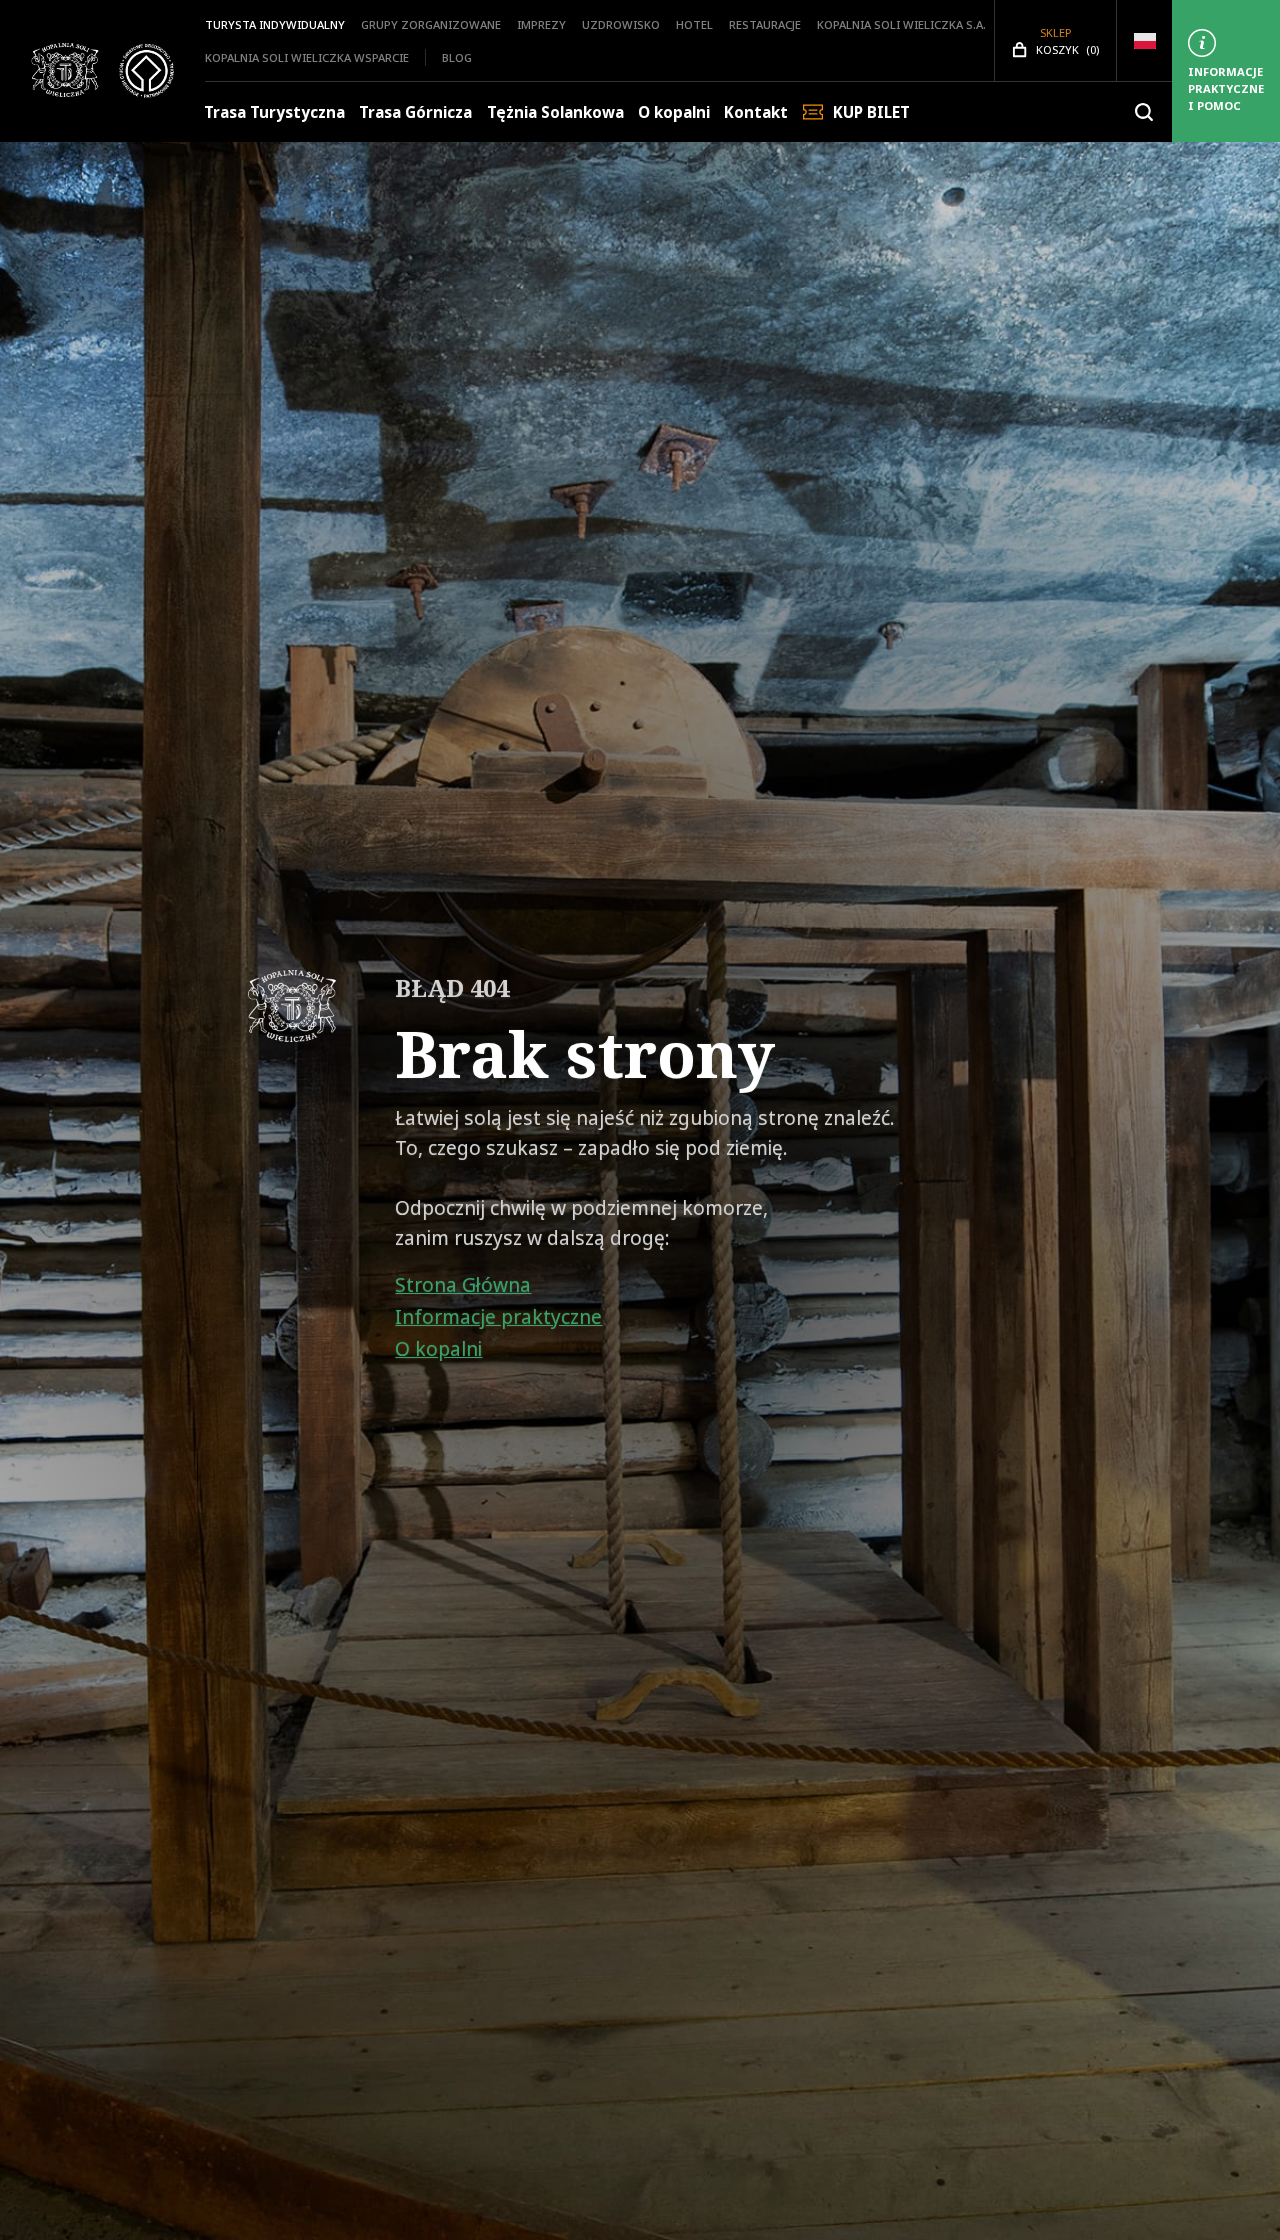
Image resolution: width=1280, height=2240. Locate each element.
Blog (457, 57)
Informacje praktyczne (498, 1317)
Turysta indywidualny (275, 24)
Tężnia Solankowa (555, 112)
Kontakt (756, 112)
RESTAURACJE (765, 24)
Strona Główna (463, 1285)
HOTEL (694, 24)
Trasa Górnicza (415, 112)
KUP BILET (871, 112)
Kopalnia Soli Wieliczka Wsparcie (307, 57)
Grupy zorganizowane (431, 24)
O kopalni (674, 112)
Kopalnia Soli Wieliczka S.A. (901, 24)
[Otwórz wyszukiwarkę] (1144, 112)
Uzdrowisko (621, 24)
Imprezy (541, 24)
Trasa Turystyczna (274, 112)
